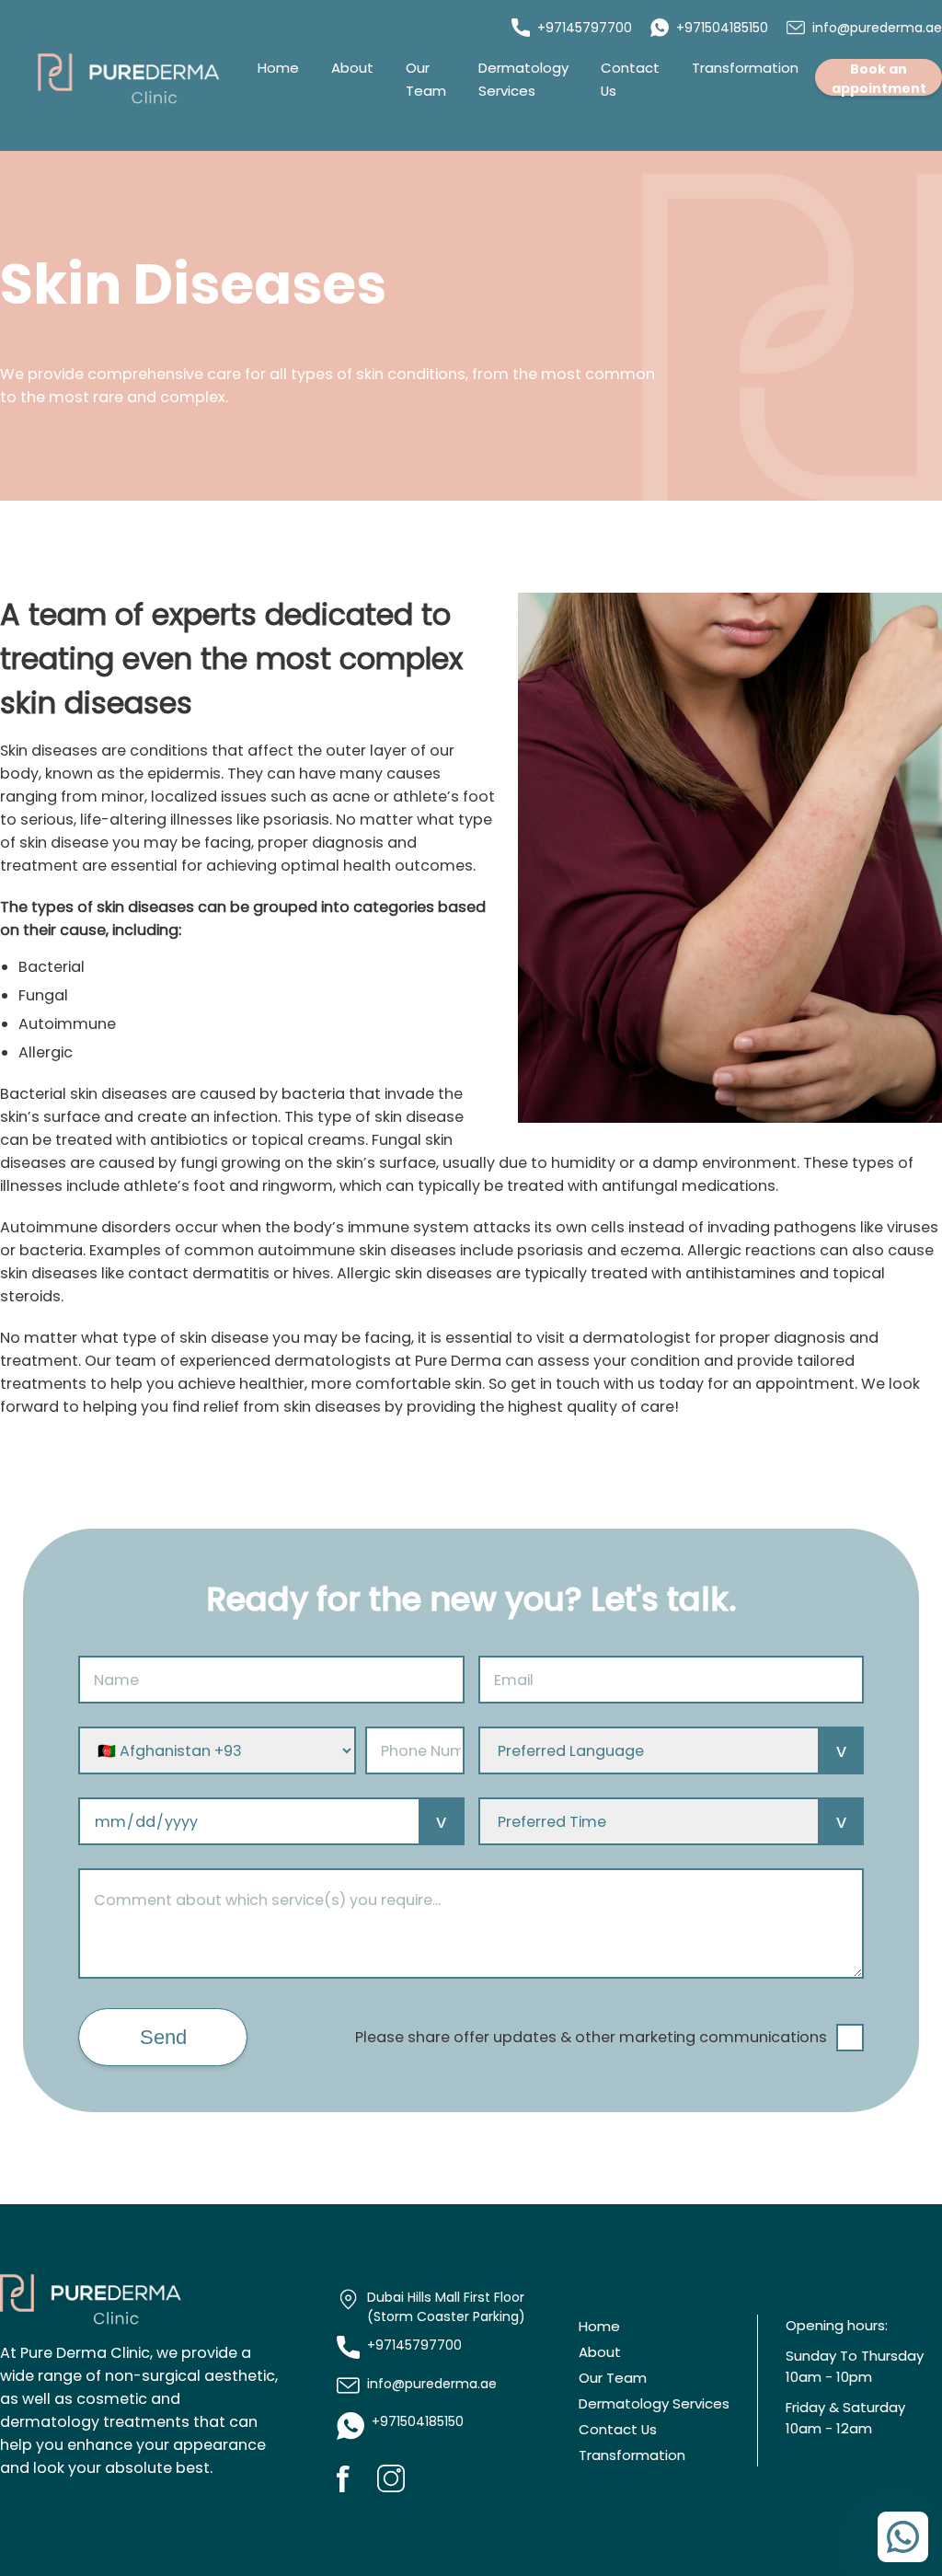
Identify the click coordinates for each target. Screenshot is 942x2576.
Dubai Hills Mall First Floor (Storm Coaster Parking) (446, 2307)
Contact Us (618, 2429)
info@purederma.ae (877, 28)
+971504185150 (722, 28)
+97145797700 (585, 28)
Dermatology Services (654, 2403)
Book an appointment (879, 78)
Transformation (745, 68)
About (352, 68)
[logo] (129, 79)
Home (278, 68)
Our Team (613, 2378)
